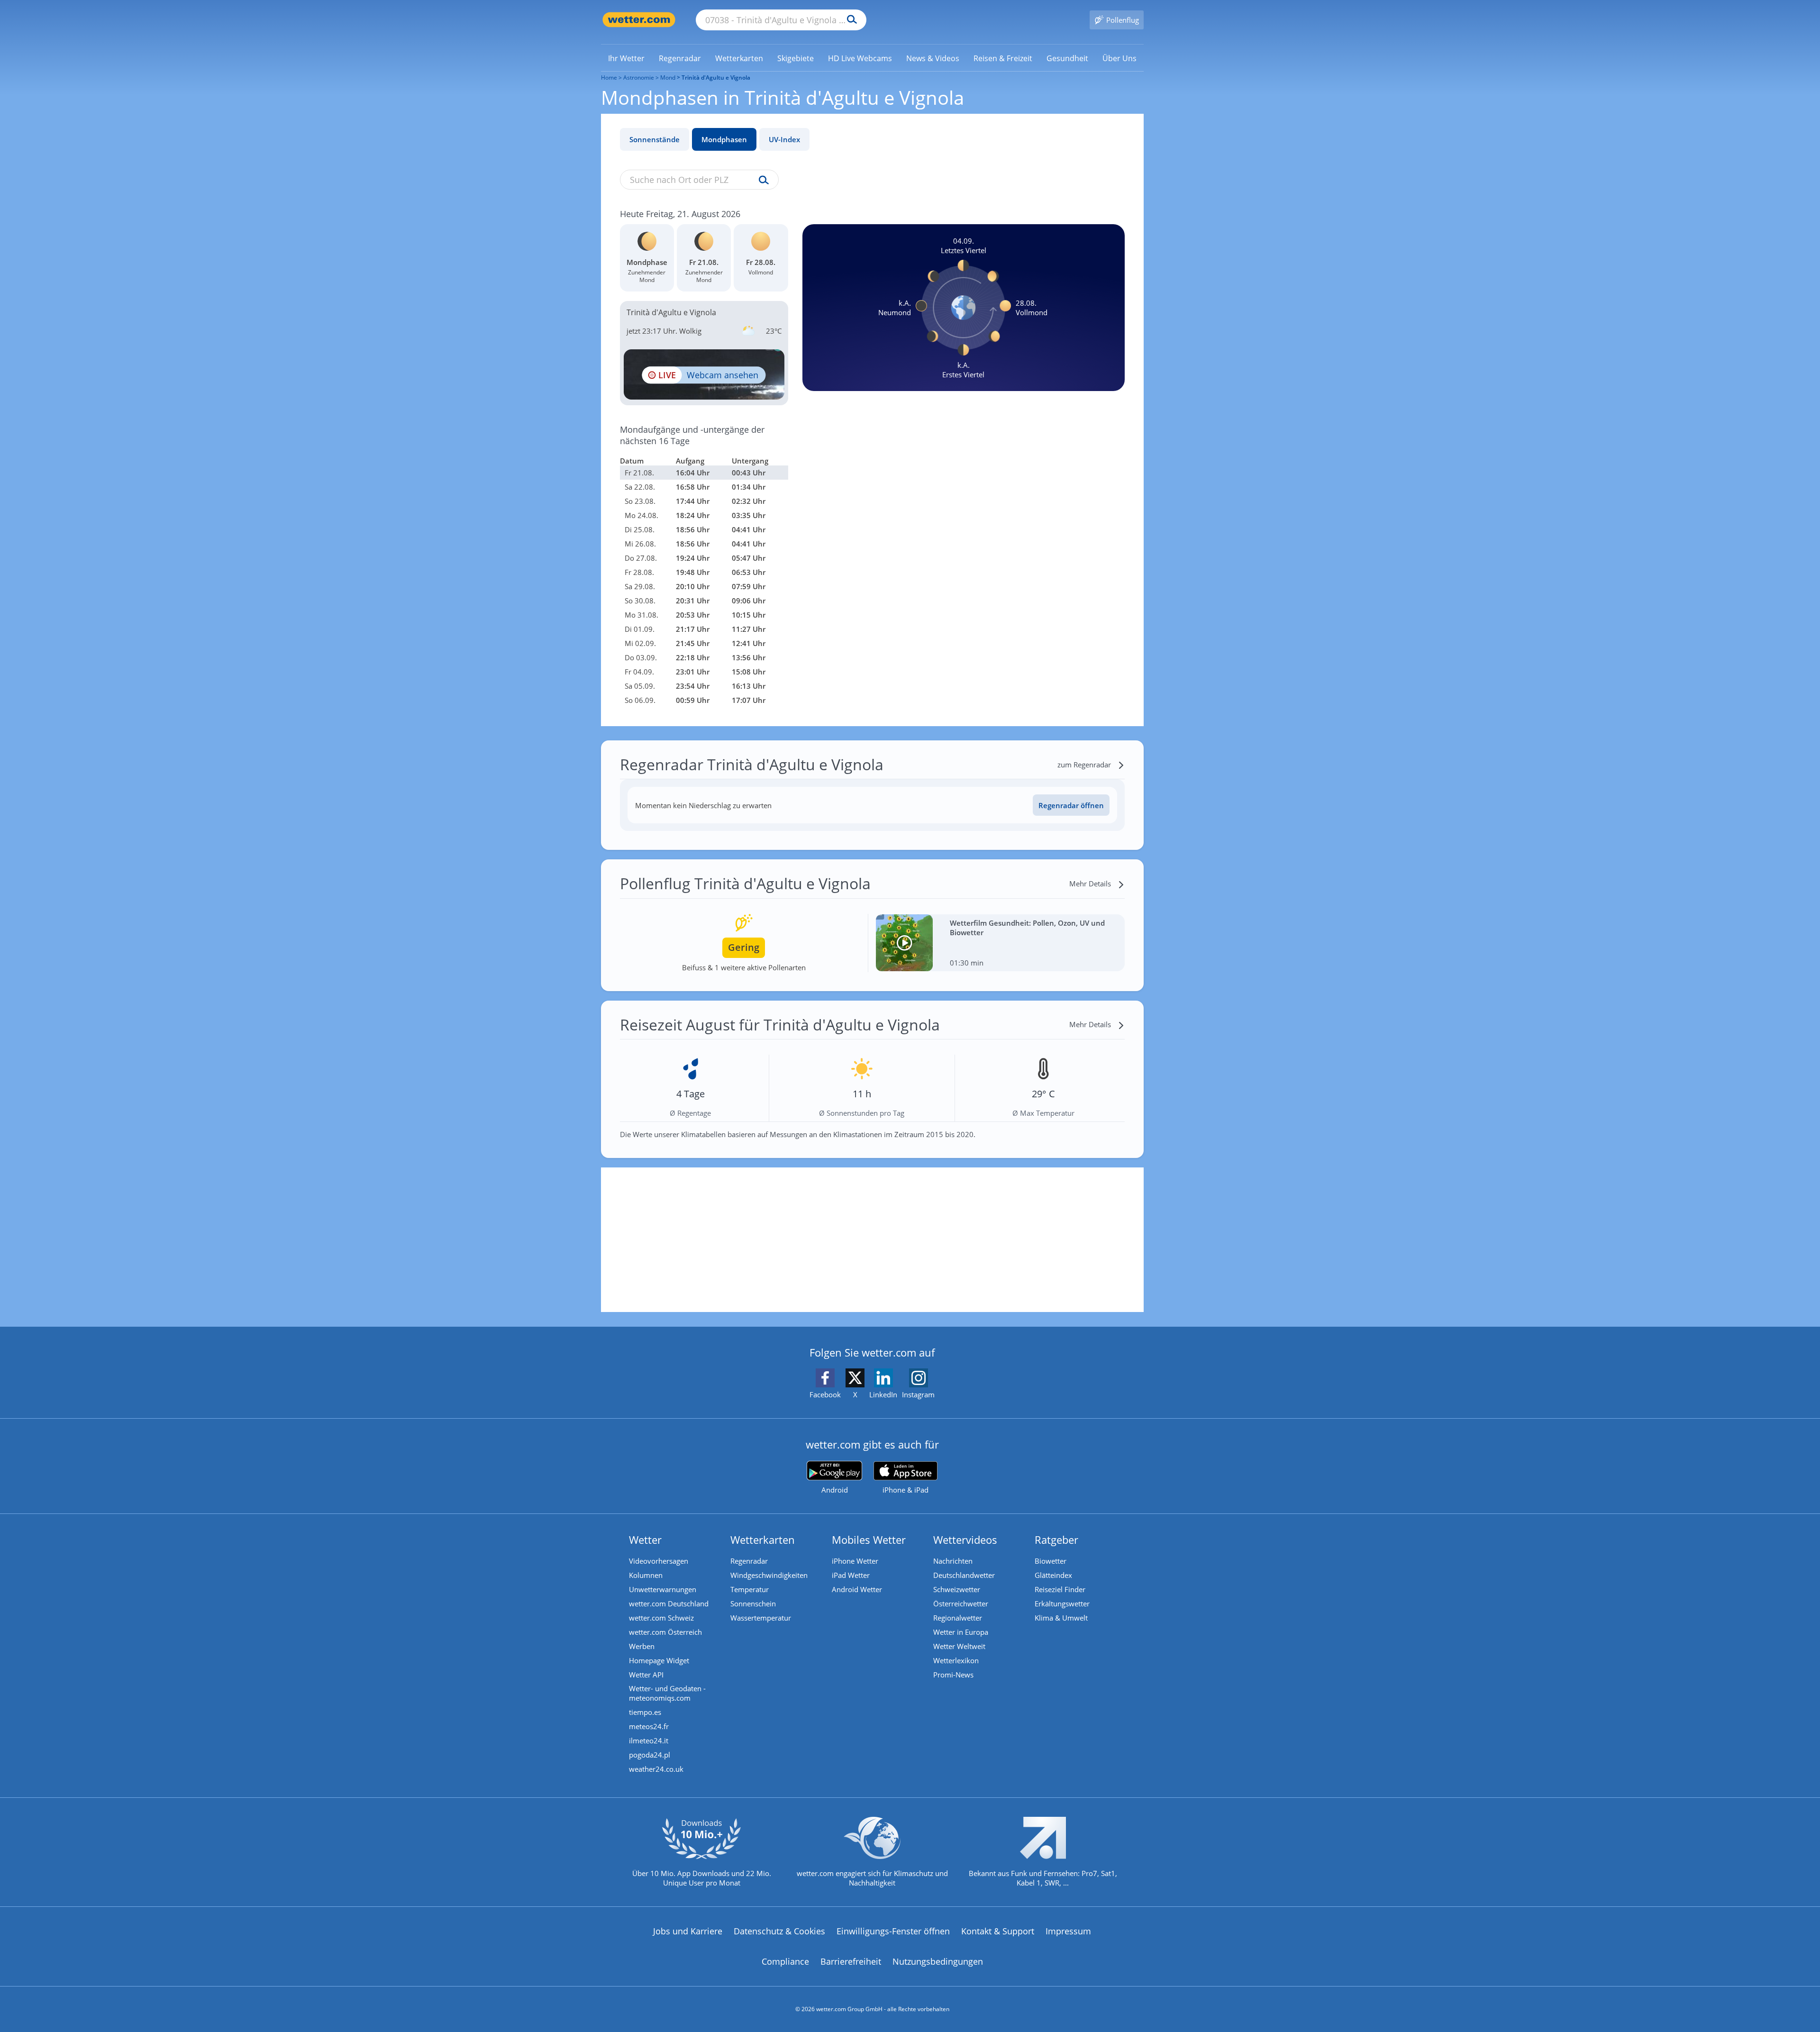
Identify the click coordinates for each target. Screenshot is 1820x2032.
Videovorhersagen (659, 1561)
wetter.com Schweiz (661, 1618)
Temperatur (750, 1589)
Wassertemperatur (761, 1618)
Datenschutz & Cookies (779, 1931)
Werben (642, 1646)
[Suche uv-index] (761, 181)
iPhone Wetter (855, 1561)
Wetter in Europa (961, 1632)
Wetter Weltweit (959, 1646)
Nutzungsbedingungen (938, 1961)
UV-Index (784, 139)
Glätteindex (1053, 1575)
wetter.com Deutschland (669, 1604)
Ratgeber (1056, 1540)
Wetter (645, 1540)
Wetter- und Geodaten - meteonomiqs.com (667, 1693)
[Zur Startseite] (639, 20)
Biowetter (1051, 1561)
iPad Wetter (851, 1575)
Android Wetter (857, 1589)
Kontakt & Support (998, 1931)
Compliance (785, 1961)
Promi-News (953, 1675)
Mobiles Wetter (869, 1540)
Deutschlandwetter (964, 1575)
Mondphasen (724, 139)
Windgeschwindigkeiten (769, 1575)
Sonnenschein (753, 1604)
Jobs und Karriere (688, 1931)
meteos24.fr (649, 1726)
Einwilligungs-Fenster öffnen (893, 1931)
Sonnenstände (655, 139)
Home (609, 77)
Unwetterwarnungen (663, 1589)
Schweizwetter (957, 1589)
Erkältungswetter (1062, 1604)
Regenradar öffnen (1071, 805)
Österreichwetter (961, 1604)
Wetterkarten (763, 1540)
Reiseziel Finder (1060, 1589)
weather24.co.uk (656, 1769)
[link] (626, 58)
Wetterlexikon (956, 1660)
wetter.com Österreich (665, 1632)
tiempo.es (645, 1712)
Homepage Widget (659, 1660)
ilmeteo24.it (649, 1740)
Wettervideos (965, 1540)
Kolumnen (646, 1575)
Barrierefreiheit (851, 1961)
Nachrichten (953, 1561)
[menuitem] (626, 58)
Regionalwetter (958, 1618)
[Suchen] (850, 20)
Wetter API (646, 1675)
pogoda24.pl (650, 1755)
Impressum (1068, 1931)
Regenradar (749, 1561)
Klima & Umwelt (1061, 1618)
